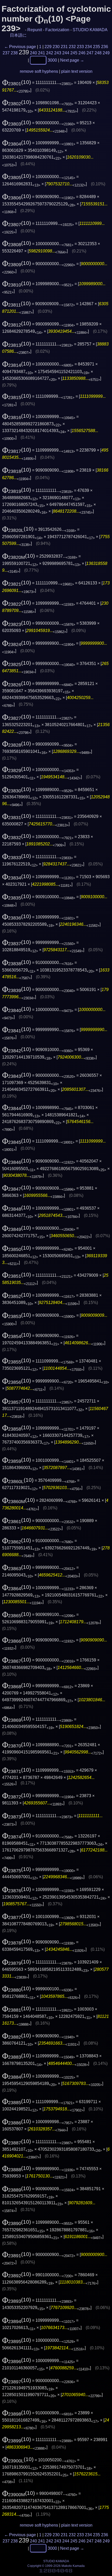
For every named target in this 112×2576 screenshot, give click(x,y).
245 (74, 53)
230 (56, 47)
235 (97, 47)
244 (66, 53)
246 (82, 53)
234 (88, 47)
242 (50, 53)
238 (14, 53)
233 (80, 47)
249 (106, 53)
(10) (17, 82)
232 (72, 47)
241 (42, 53)
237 (6, 53)
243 (58, 53)
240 (33, 53)
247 (90, 53)
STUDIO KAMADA (90, 30)
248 (98, 53)
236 (105, 47)
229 (48, 47)
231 (64, 47)
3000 (52, 60)
